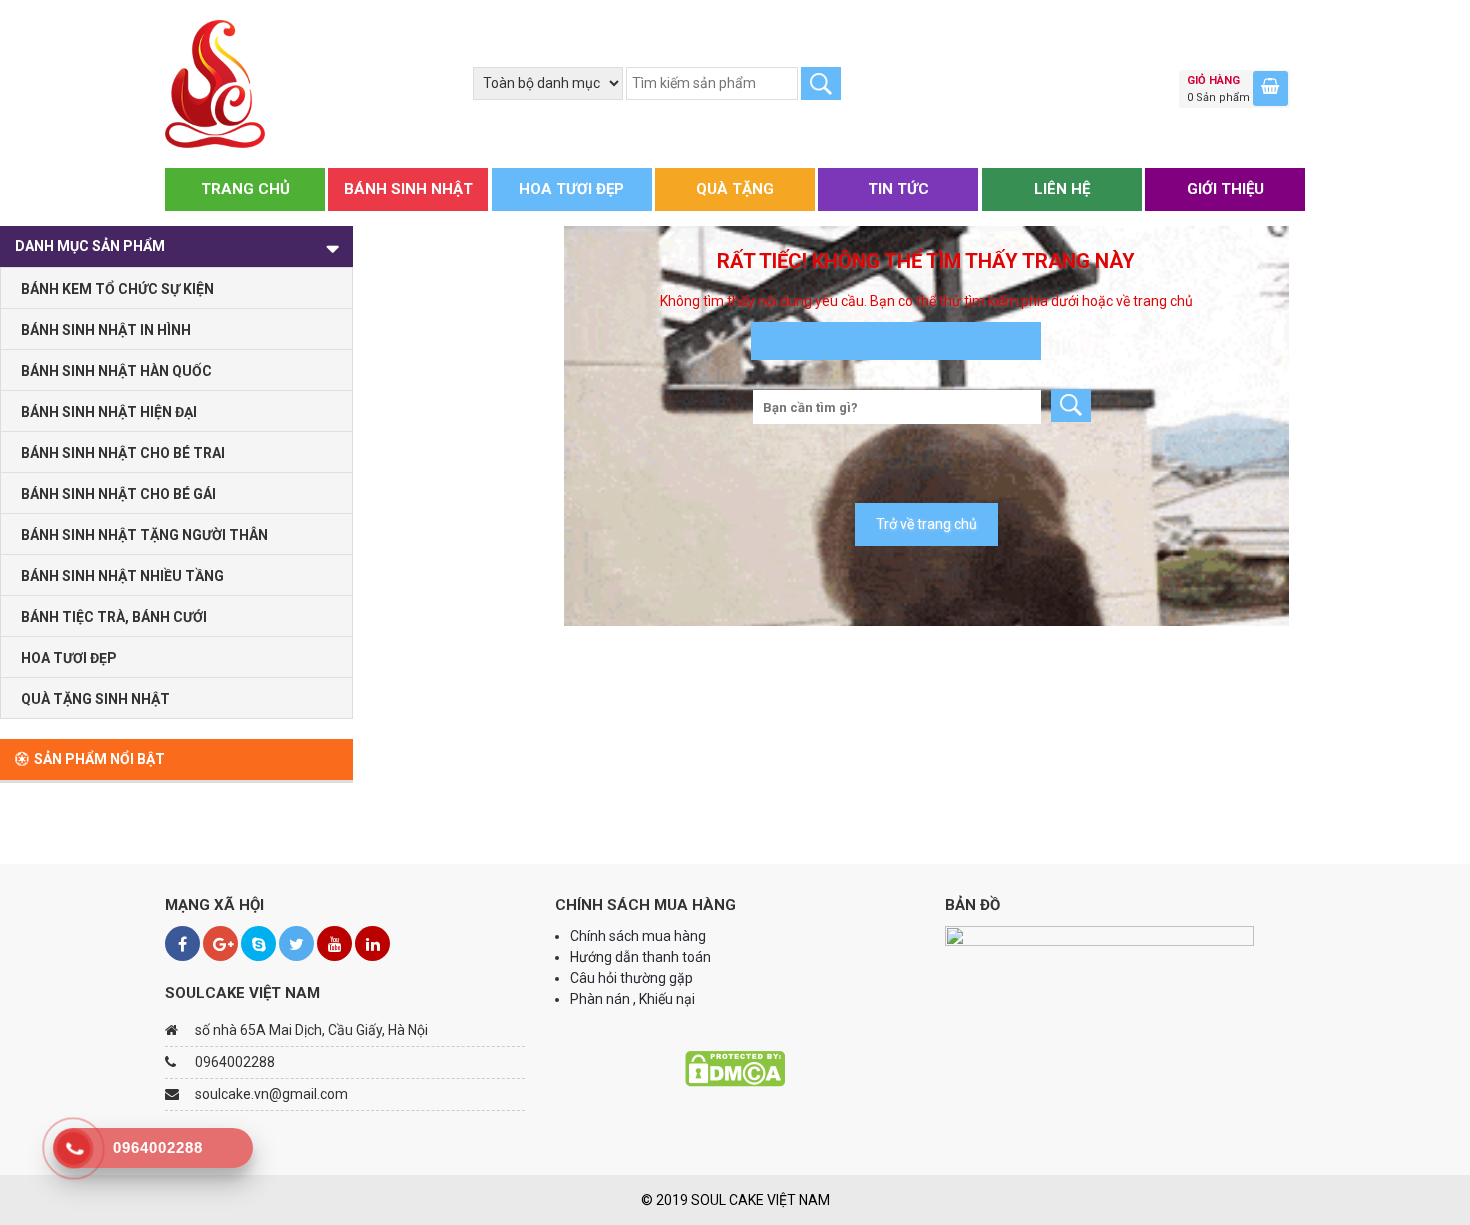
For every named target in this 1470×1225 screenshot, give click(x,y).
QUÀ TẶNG (735, 189)
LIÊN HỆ (1062, 189)
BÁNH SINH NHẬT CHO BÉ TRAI (123, 453)
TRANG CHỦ (245, 189)
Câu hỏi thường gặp (631, 978)
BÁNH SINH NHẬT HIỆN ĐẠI (109, 412)
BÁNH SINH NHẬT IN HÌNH (106, 330)
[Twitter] (296, 943)
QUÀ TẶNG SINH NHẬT (95, 699)
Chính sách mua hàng (638, 936)
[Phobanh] (215, 83)
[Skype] (258, 943)
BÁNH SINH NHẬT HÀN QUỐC (116, 371)
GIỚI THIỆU (1225, 189)
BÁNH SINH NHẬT (408, 189)
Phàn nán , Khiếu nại (634, 999)
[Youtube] (334, 943)
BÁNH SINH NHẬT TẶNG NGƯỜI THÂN (144, 535)
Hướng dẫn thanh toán (642, 957)
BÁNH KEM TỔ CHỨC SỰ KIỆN (117, 289)
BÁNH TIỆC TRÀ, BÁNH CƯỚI (114, 617)
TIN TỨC (898, 189)
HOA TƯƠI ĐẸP (571, 189)
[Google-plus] (220, 943)
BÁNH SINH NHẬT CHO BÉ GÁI (118, 494)
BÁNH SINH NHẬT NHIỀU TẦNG (122, 576)
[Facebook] (182, 943)
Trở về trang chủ (926, 524)
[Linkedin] (372, 943)
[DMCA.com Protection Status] (735, 1068)
